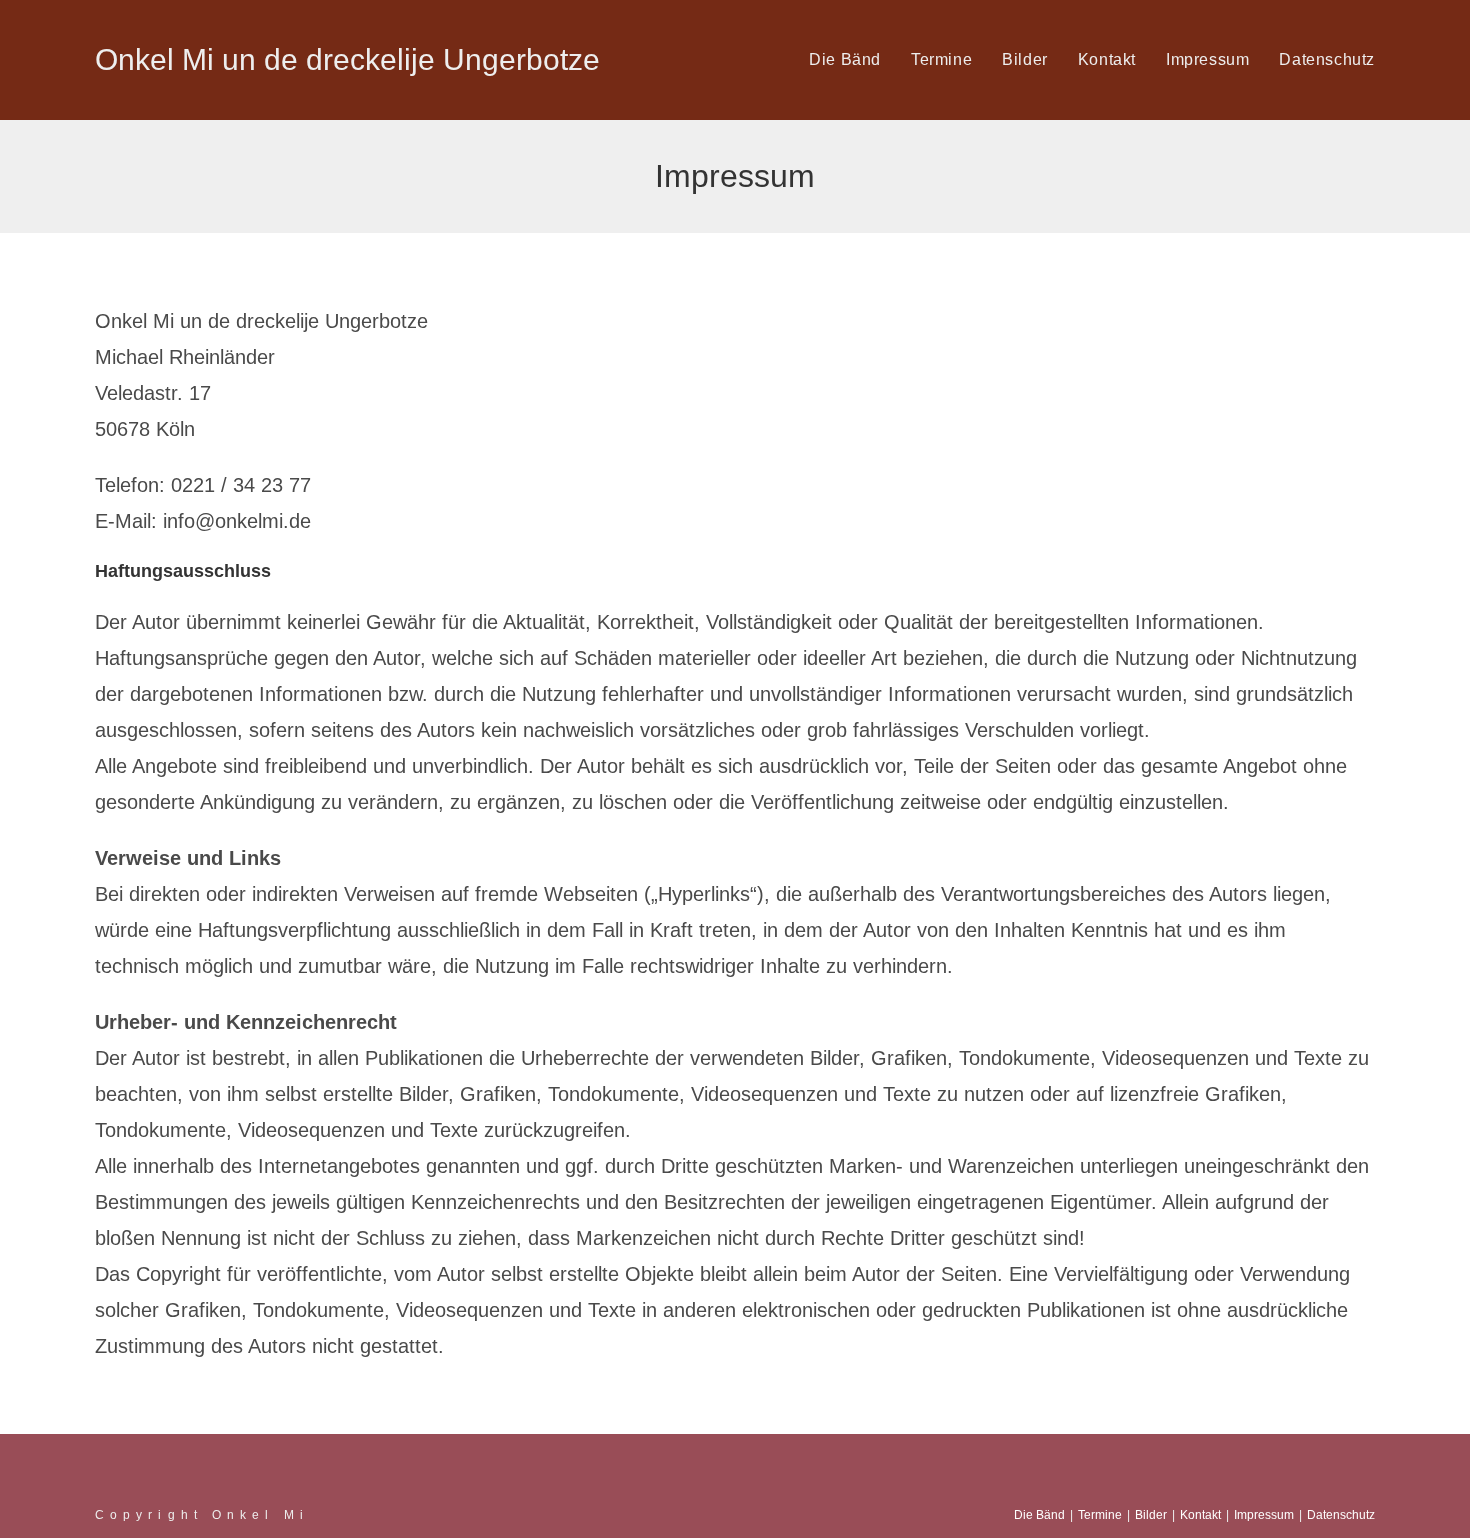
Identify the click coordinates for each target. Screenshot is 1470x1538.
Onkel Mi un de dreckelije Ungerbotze (347, 59)
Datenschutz (1341, 1515)
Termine (1100, 1515)
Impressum (1264, 1515)
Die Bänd (1039, 1515)
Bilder (1151, 1515)
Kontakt (1200, 1515)
